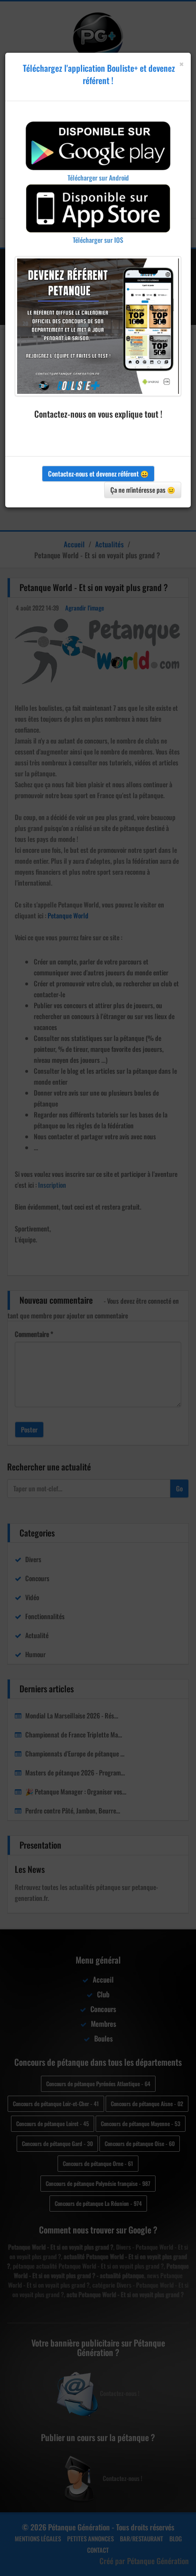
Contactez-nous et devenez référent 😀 (98, 473)
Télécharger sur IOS (98, 240)
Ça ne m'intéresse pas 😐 (143, 490)
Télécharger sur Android (98, 177)
